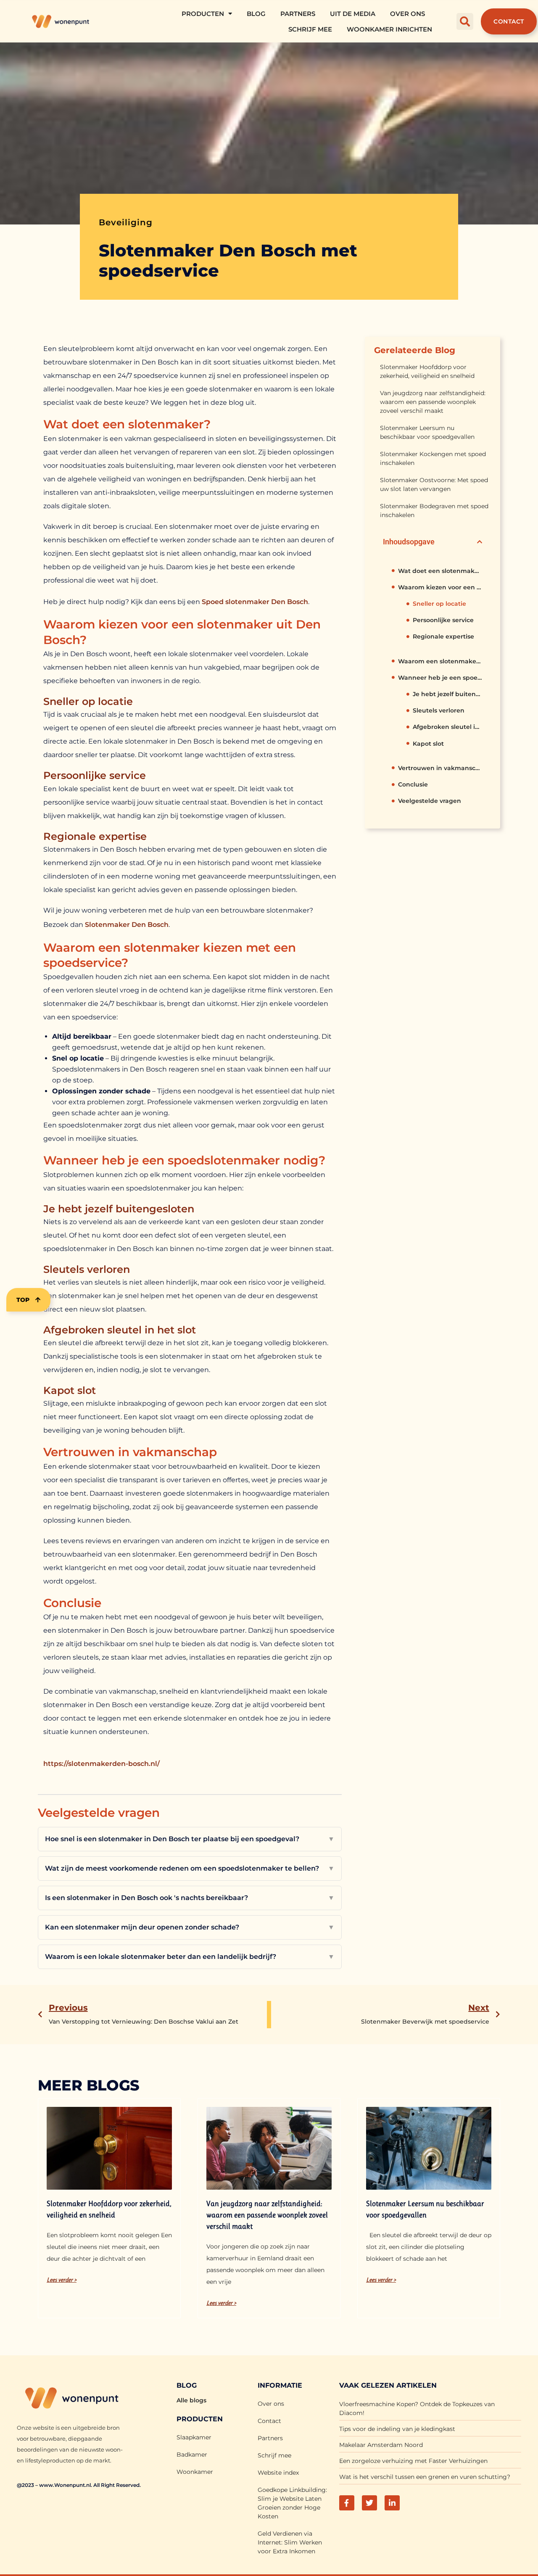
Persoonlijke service (443, 620)
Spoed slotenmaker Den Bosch (255, 602)
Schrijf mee (310, 29)
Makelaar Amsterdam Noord (381, 2445)
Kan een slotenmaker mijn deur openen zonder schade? (190, 1927)
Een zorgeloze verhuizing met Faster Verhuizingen (413, 2461)
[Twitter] (369, 2503)
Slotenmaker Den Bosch (127, 925)
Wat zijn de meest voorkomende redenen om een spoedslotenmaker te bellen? (190, 1868)
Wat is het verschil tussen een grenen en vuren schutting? (425, 2477)
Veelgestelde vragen (430, 801)
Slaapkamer (194, 2437)
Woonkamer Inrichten (389, 29)
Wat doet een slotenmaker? (440, 571)
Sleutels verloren (439, 710)
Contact (269, 2421)
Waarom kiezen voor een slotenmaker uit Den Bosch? (440, 587)
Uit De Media (353, 14)
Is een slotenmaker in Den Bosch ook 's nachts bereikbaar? (190, 1898)
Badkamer (192, 2455)
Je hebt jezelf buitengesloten (447, 694)
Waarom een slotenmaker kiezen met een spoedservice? (440, 661)
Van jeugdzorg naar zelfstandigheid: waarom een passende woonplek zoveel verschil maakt (433, 402)
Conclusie (413, 784)
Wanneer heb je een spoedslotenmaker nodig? (440, 678)
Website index (278, 2473)
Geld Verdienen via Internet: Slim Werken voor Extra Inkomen (290, 2542)
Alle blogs (191, 2400)
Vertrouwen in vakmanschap (440, 768)
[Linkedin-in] (392, 2503)
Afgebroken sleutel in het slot (447, 727)
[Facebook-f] (347, 2503)
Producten (203, 14)
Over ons (407, 14)
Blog (256, 14)
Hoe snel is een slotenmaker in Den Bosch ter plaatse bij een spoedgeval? (190, 1839)
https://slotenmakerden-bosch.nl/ (102, 1764)
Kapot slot (428, 744)
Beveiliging (126, 222)
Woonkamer (195, 2472)
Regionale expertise (443, 636)
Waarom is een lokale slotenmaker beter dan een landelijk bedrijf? (190, 1957)
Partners (298, 14)
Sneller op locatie (439, 604)
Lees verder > (62, 2280)
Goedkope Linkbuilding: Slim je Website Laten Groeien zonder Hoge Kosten (292, 2503)
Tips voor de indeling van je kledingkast (397, 2429)
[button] (465, 21)
